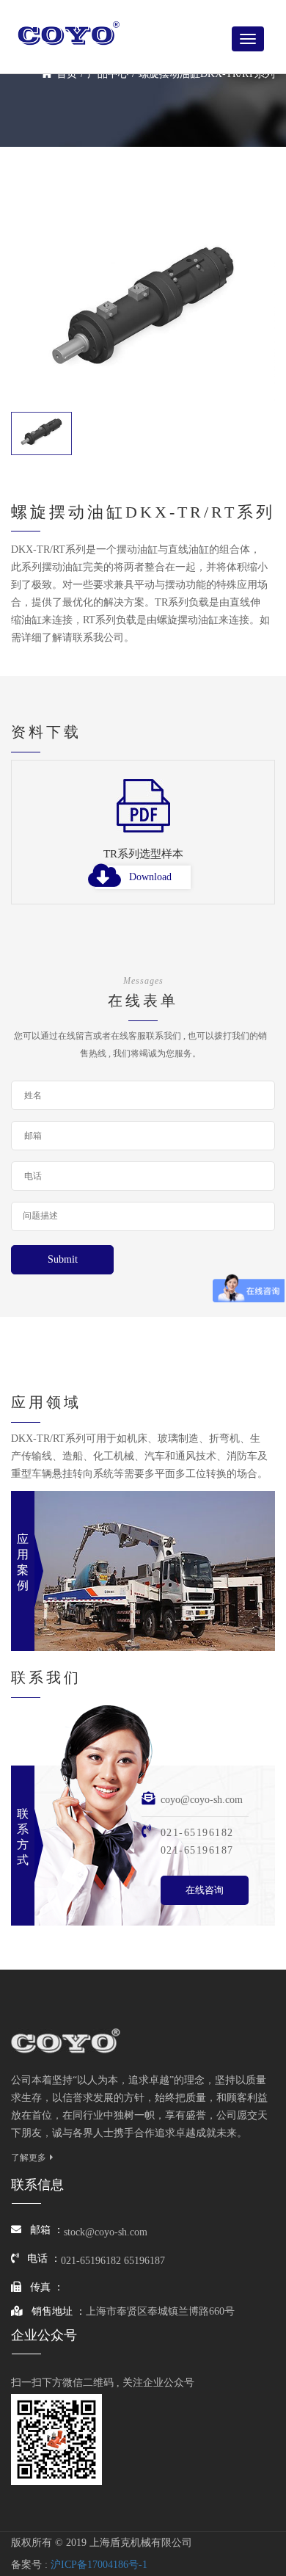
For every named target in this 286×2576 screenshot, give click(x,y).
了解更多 (29, 2158)
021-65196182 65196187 (113, 2261)
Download (150, 877)
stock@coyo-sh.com (106, 2232)
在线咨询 (205, 1890)
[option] (143, 841)
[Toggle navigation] (248, 39)
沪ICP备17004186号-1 (99, 2565)
